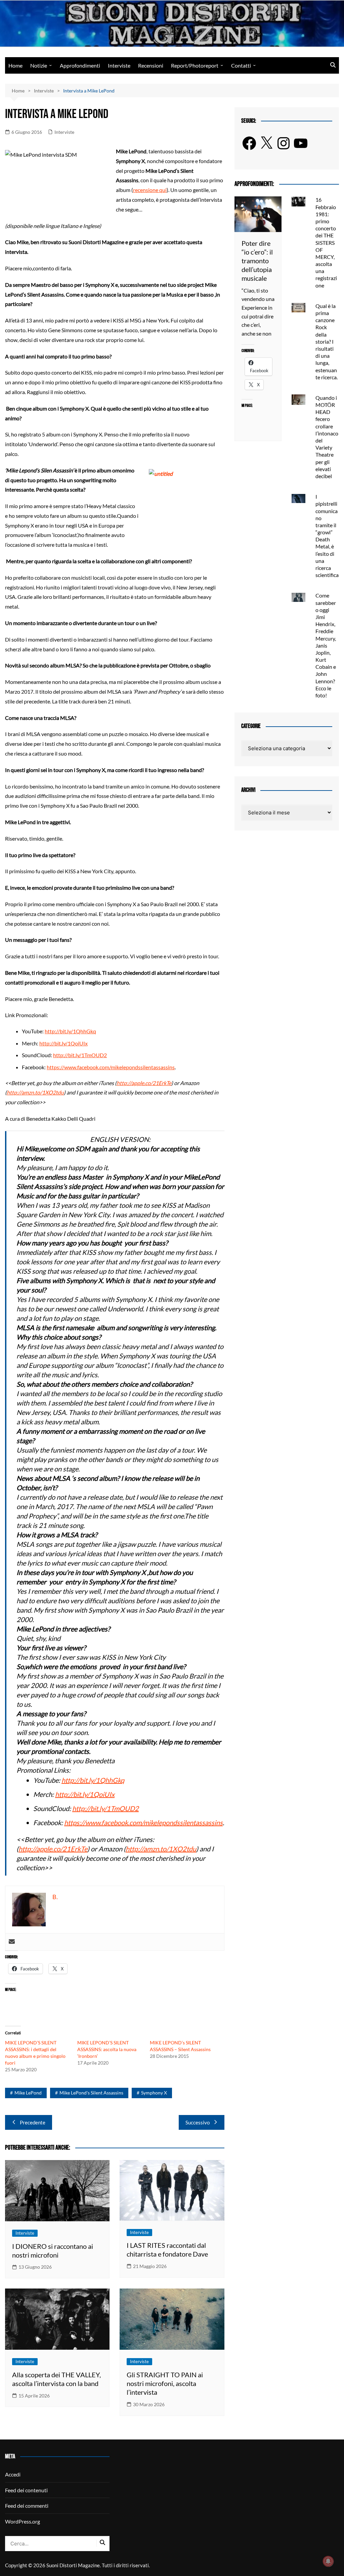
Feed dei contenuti (26, 2490)
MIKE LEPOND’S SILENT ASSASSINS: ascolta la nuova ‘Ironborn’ (107, 2049)
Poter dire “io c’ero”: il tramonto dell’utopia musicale (257, 261)
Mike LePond (28, 2093)
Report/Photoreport (195, 65)
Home (15, 65)
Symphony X (154, 2093)
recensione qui (150, 190)
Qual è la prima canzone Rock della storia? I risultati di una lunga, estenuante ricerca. (327, 341)
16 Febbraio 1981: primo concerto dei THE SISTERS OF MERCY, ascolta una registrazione (326, 242)
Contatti (241, 65)
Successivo (198, 2122)
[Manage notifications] (328, 2561)
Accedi (13, 2474)
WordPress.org (23, 2521)
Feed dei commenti (27, 2506)
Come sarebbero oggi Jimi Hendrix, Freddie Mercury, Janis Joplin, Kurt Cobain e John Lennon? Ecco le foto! (326, 645)
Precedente (33, 2122)
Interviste (119, 65)
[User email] (12, 1942)
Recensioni (151, 65)
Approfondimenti (80, 65)
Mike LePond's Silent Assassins (91, 2093)
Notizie (39, 65)
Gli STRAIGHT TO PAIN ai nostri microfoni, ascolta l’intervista (165, 2383)
